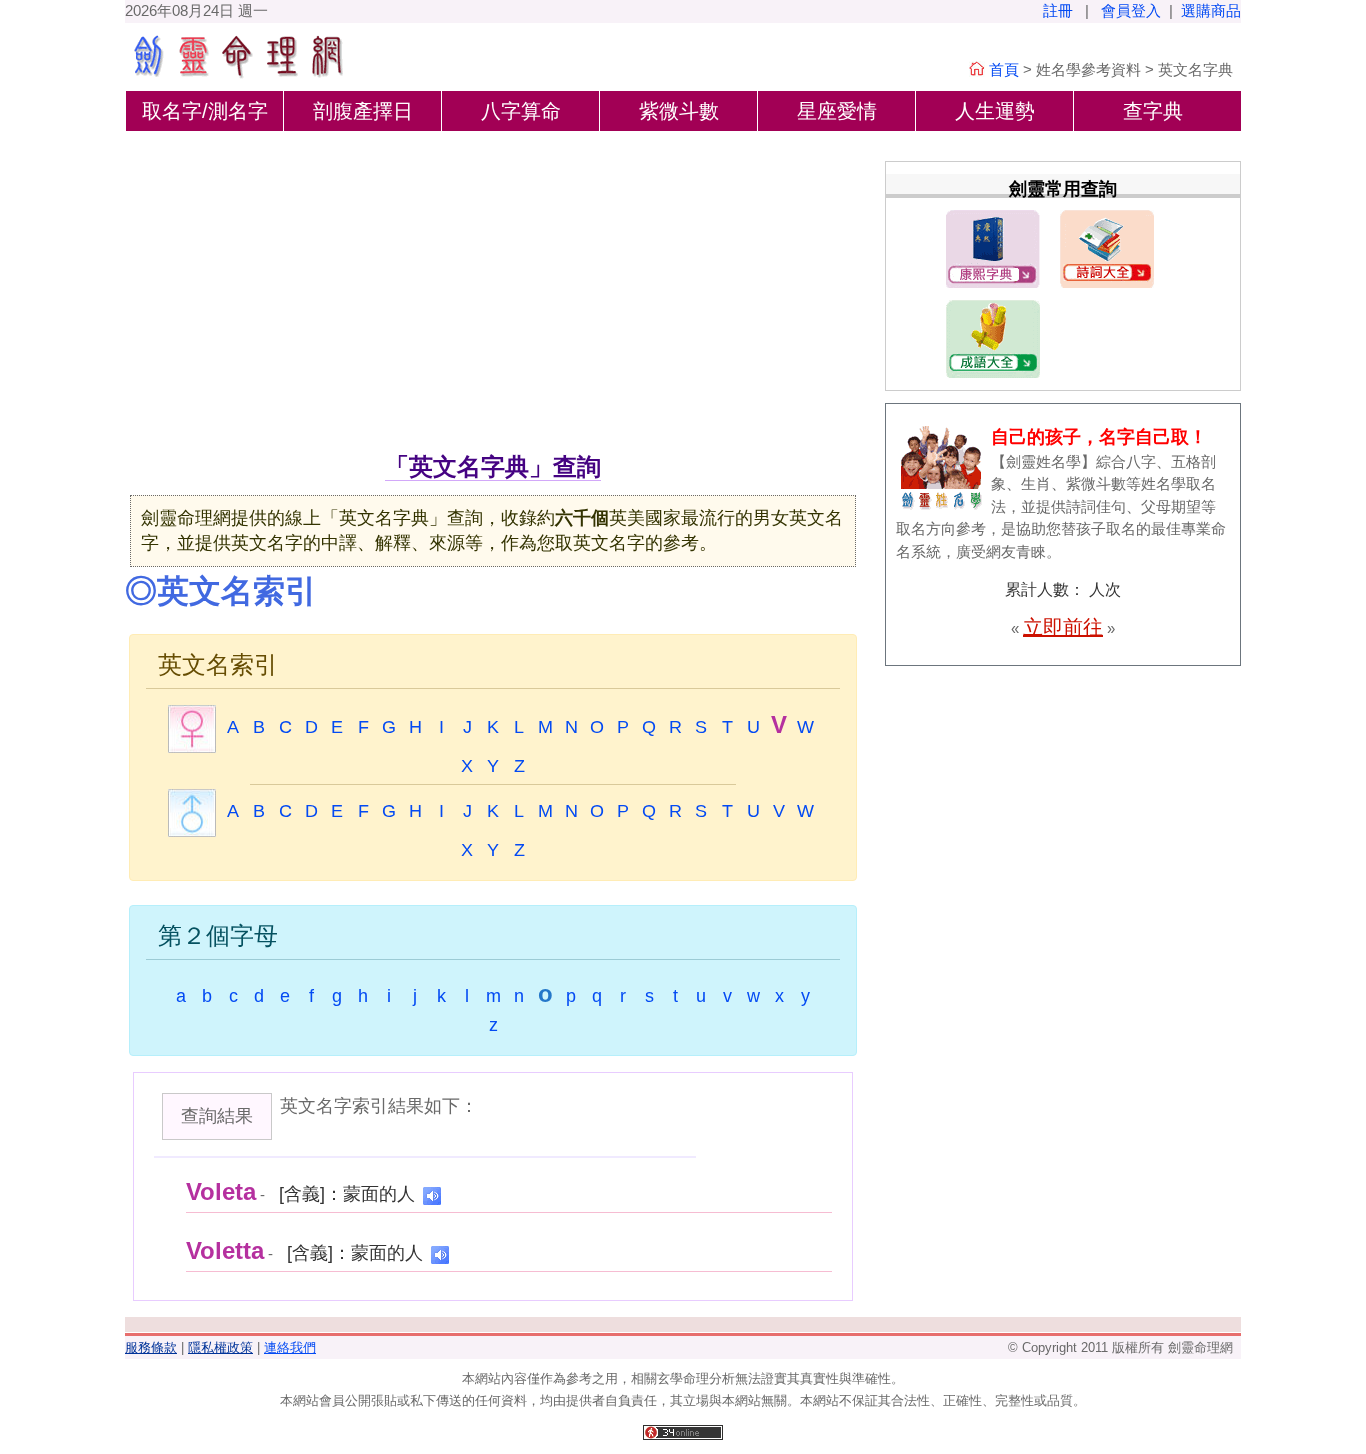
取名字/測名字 (205, 111)
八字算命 (521, 111)
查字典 (1153, 111)
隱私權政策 (220, 1347)
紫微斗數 (679, 111)
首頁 (1004, 69)
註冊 (1058, 10)
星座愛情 (837, 111)
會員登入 (1131, 10)
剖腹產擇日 (363, 111)
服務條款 (151, 1347)
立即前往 (1063, 627)
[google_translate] (432, 1194)
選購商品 (1211, 10)
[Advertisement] (493, 299)
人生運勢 (995, 111)
